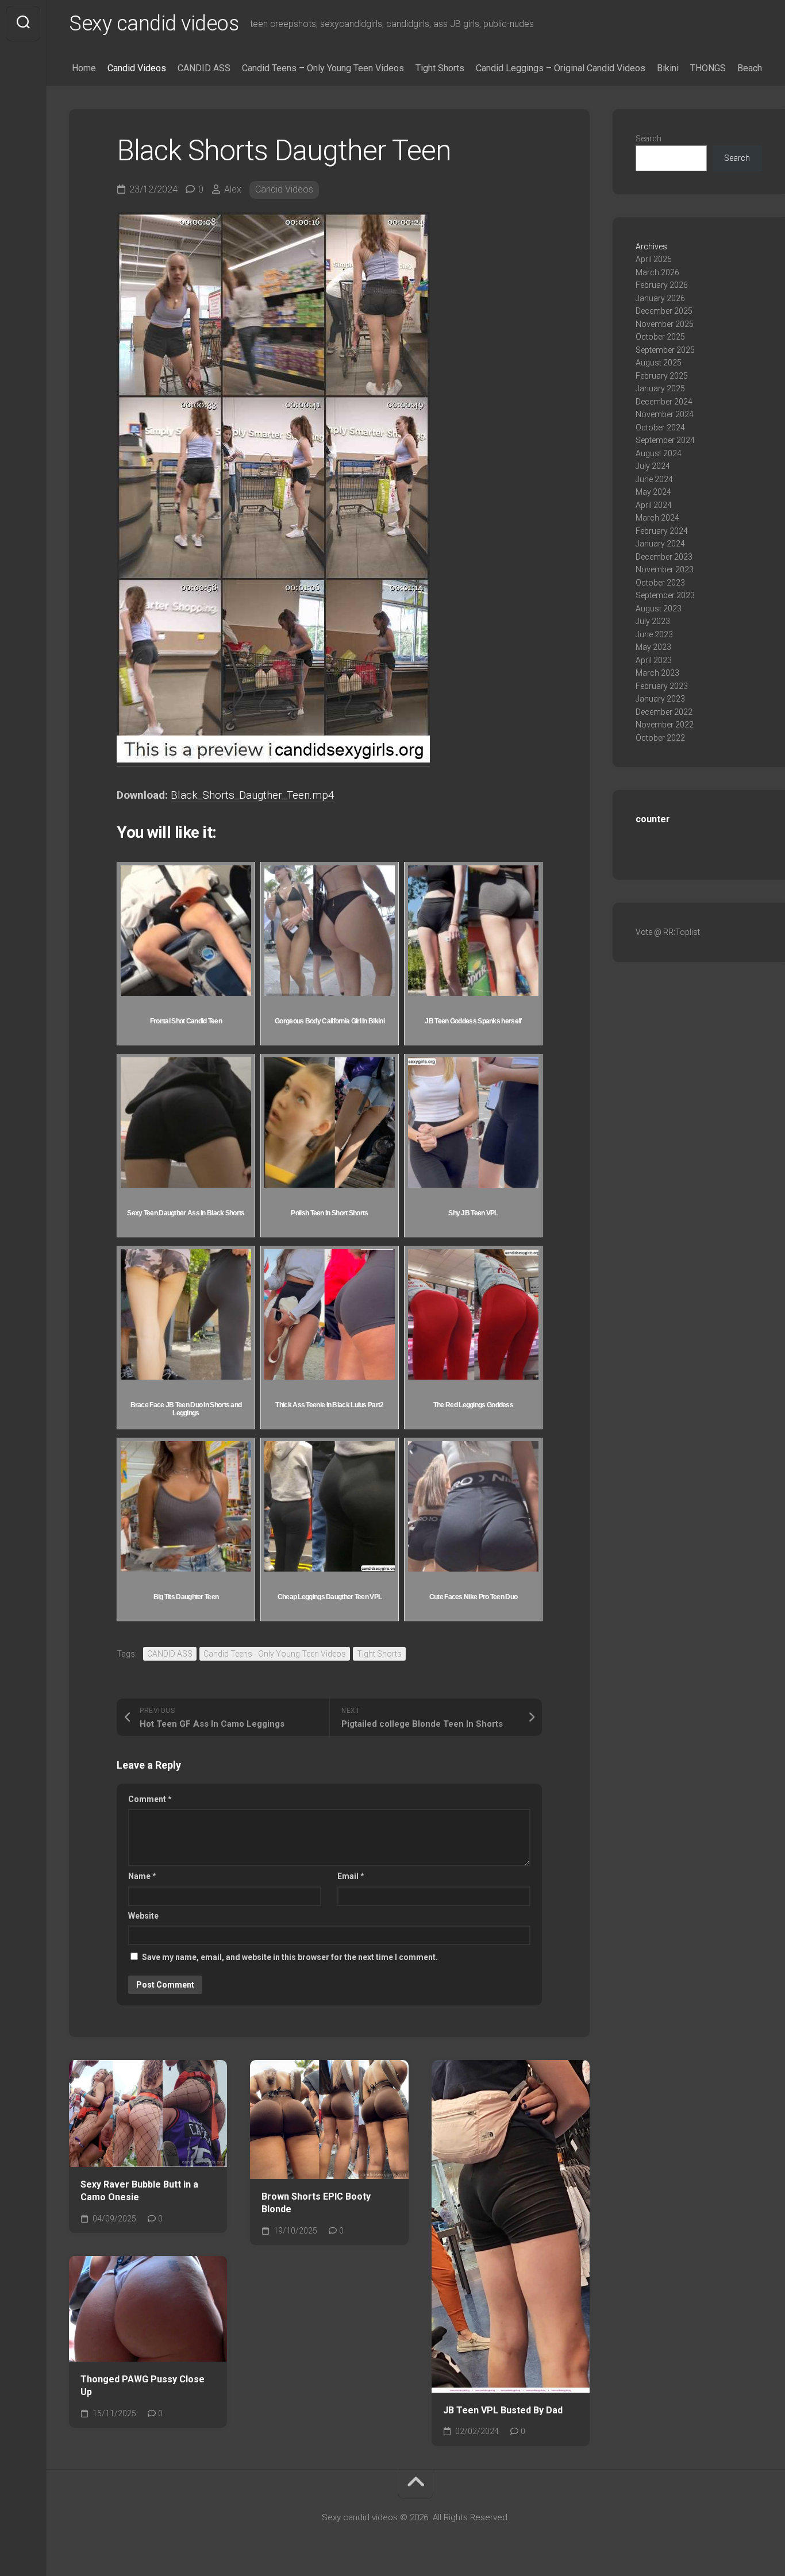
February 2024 (662, 531)
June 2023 (654, 634)
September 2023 (665, 595)
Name (142, 1876)
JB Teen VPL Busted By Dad (503, 2410)
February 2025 (662, 376)
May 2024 (653, 492)
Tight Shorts (440, 68)
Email (351, 1876)
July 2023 (653, 621)
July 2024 (653, 466)
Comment (150, 1799)
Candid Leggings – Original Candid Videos (561, 68)
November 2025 (665, 324)
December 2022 (664, 712)
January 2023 (660, 699)
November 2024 (665, 414)
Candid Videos (137, 68)
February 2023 (662, 686)
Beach (750, 68)
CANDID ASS (204, 68)
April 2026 (654, 259)
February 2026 (662, 285)
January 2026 (660, 298)
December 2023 (664, 557)
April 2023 (654, 660)
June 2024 (654, 479)
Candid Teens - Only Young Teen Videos (275, 1654)
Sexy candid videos (154, 24)
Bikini (668, 68)
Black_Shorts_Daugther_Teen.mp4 (253, 795)
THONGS (708, 68)
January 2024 (660, 544)
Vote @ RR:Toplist (668, 932)
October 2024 (660, 428)
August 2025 (659, 363)
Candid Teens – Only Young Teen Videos (323, 68)
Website (143, 1916)
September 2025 (665, 350)
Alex (233, 189)
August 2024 (659, 453)
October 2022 (660, 738)
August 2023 (659, 609)
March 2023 (657, 673)
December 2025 (664, 311)
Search (649, 138)
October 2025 (660, 337)
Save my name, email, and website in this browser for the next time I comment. (290, 1957)
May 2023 (653, 647)
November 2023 (665, 569)
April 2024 (654, 505)
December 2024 (664, 402)
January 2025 (660, 388)
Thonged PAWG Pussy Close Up (143, 2386)
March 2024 (657, 518)
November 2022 (665, 725)
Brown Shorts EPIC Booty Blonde (316, 2203)
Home (84, 68)
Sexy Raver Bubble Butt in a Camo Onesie (139, 2191)
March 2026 (657, 272)
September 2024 (665, 440)
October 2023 (660, 583)
